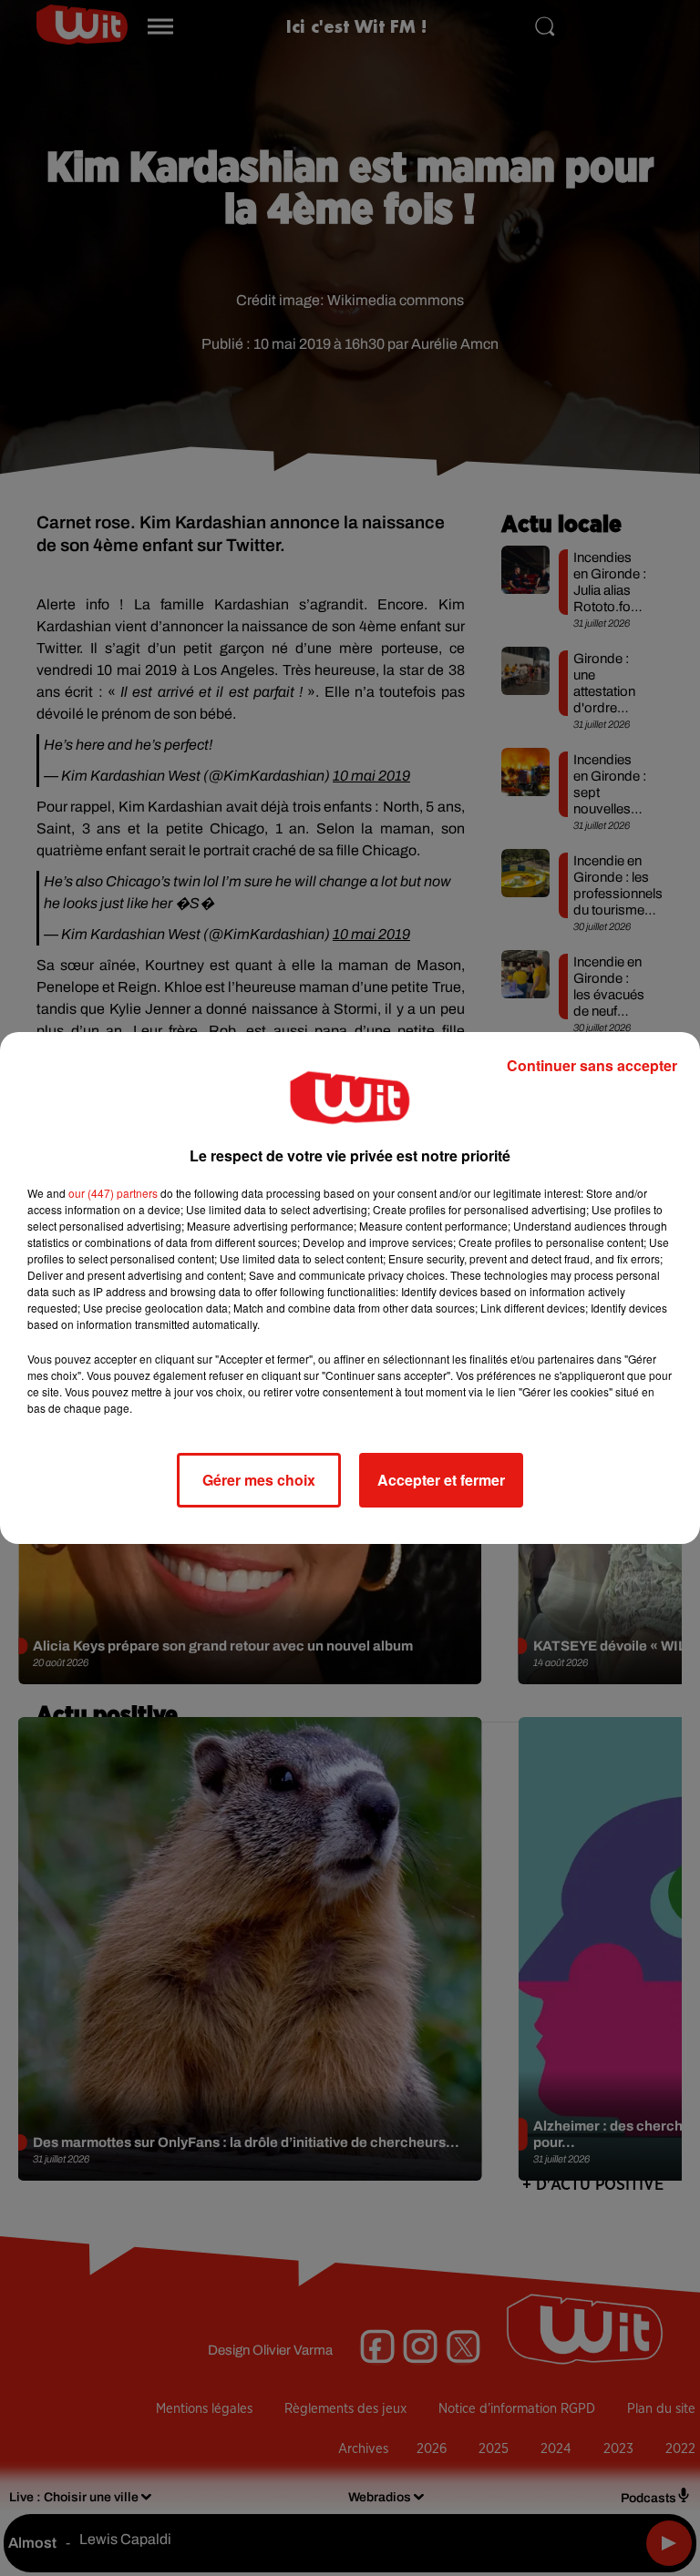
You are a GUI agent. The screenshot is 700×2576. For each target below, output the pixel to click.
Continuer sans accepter (592, 1065)
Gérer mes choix (259, 1480)
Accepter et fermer (441, 1480)
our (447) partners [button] (113, 1193)
